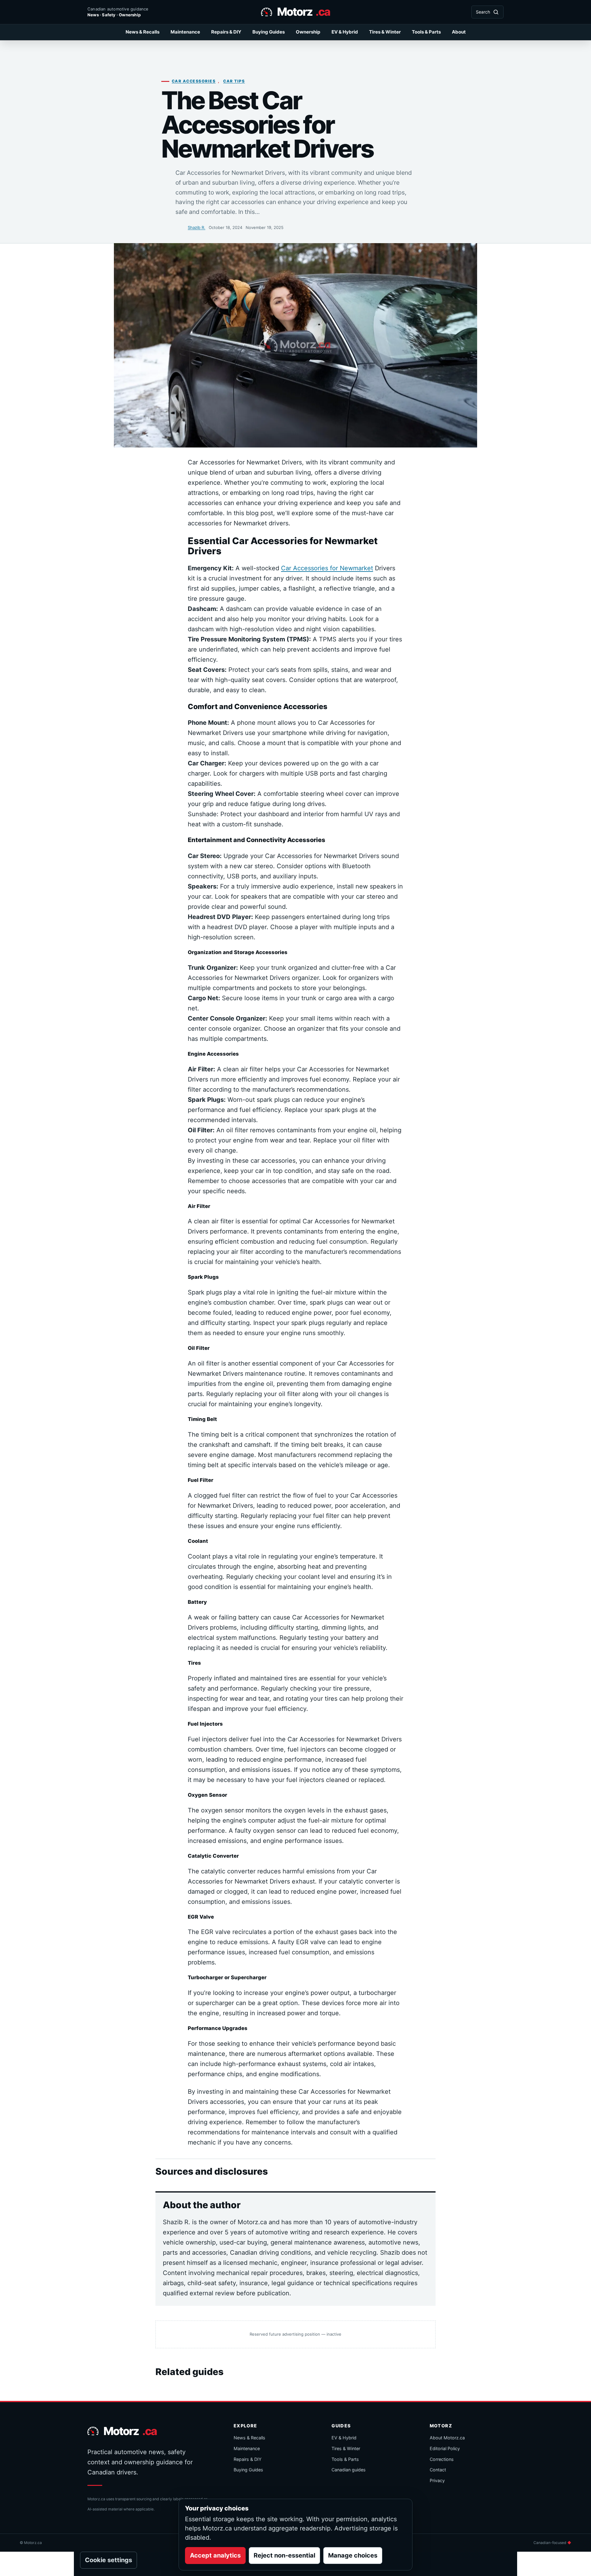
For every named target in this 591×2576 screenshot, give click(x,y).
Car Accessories (194, 81)
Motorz (304, 12)
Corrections (442, 2459)
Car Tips (234, 81)
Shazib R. (197, 227)
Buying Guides (269, 32)
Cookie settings (109, 2560)
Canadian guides (349, 2470)
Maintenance (185, 32)
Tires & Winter (385, 32)
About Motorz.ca (447, 2438)
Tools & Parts (426, 32)
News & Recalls (143, 32)
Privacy (437, 2480)
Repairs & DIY (226, 32)
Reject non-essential (284, 2555)
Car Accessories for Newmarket (327, 568)
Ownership (308, 32)
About (459, 32)
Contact (438, 2470)
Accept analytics (215, 2555)
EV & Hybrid (345, 32)
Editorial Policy (445, 2448)
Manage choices (353, 2555)
